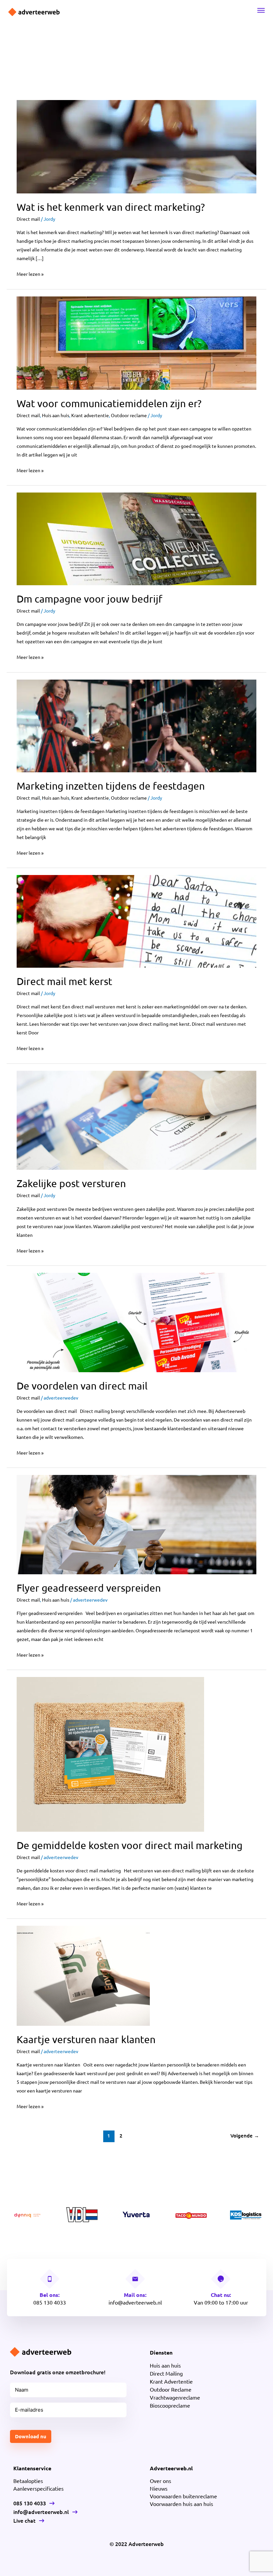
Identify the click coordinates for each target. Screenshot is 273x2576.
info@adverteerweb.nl (135, 2302)
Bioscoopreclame (170, 2405)
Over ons (160, 2481)
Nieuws (159, 2488)
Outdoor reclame (129, 415)
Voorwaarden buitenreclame (183, 2496)
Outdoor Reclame (171, 2389)
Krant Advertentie (171, 2381)
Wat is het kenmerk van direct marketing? (111, 207)
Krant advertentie (90, 415)
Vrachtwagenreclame (175, 2397)
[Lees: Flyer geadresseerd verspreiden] (136, 1524)
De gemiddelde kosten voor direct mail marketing (130, 1845)
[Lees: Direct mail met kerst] (136, 921)
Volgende (245, 2135)
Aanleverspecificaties (38, 2488)
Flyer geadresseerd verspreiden (89, 1588)
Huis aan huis (56, 415)
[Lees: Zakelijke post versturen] (136, 1119)
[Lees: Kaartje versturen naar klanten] (83, 1975)
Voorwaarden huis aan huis (181, 2504)
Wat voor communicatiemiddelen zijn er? (109, 403)
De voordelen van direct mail (82, 1386)
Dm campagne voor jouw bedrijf (90, 599)
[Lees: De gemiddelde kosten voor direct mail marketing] (110, 1754)
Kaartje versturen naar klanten (86, 2039)
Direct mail (28, 219)
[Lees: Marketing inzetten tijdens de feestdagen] (136, 725)
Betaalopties (28, 2481)
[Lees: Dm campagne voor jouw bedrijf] (136, 538)
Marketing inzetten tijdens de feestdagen (111, 786)
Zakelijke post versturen (71, 1183)
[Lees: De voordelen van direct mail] (136, 1322)
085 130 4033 (50, 2302)
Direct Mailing (166, 2373)
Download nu (31, 2436)
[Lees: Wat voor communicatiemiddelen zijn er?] (136, 342)
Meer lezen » (30, 273)
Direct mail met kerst (64, 981)
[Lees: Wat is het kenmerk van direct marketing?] (136, 146)
